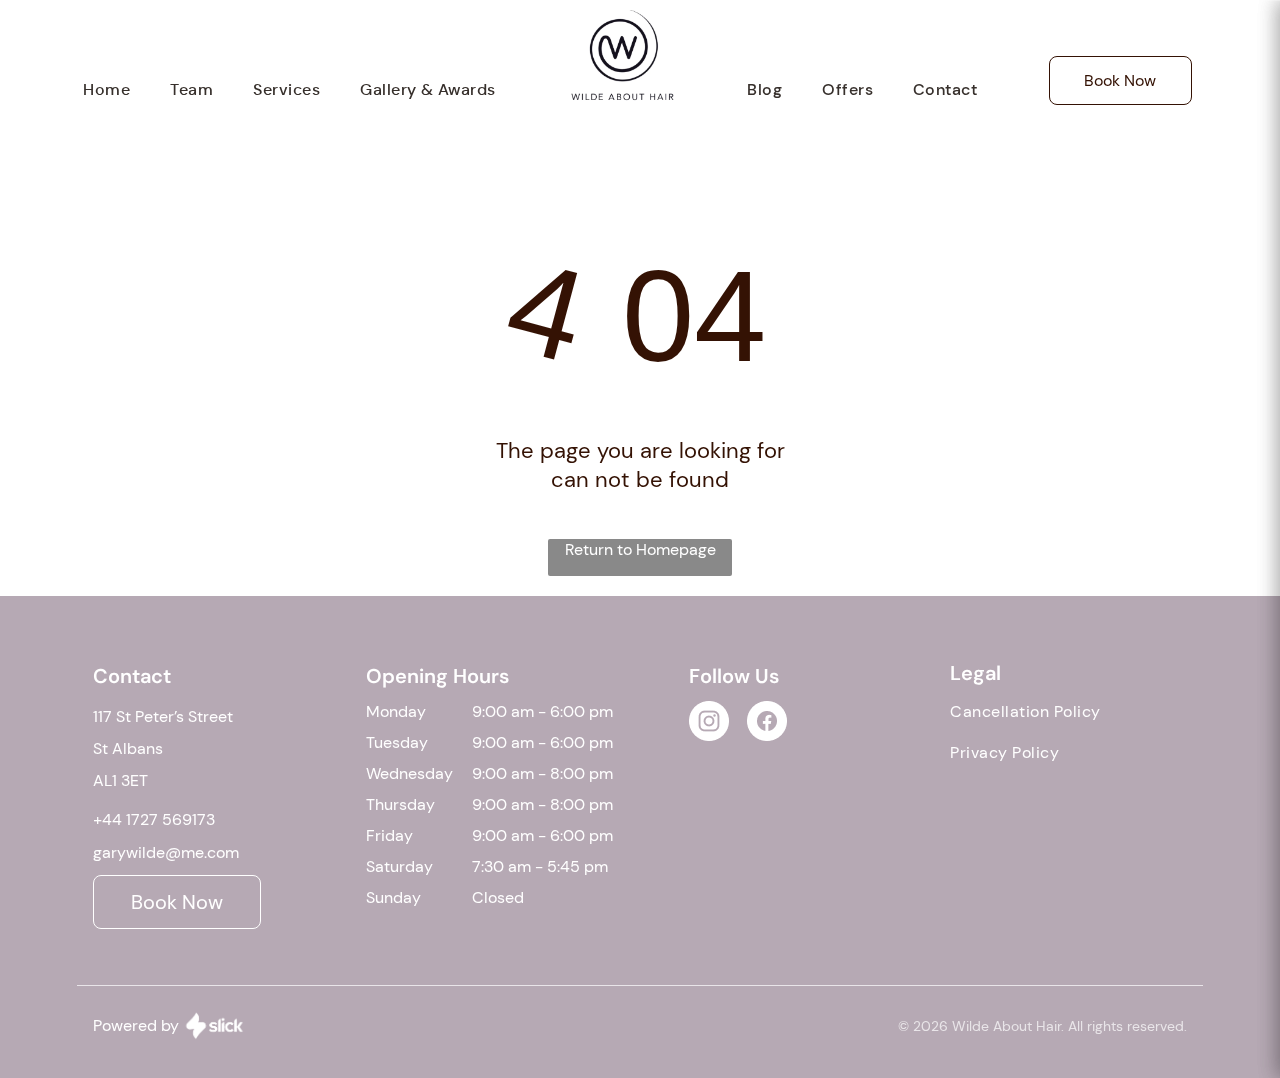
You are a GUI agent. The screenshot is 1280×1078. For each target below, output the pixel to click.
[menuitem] (106, 89)
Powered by (136, 1025)
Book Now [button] (1120, 80)
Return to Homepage (640, 549)
